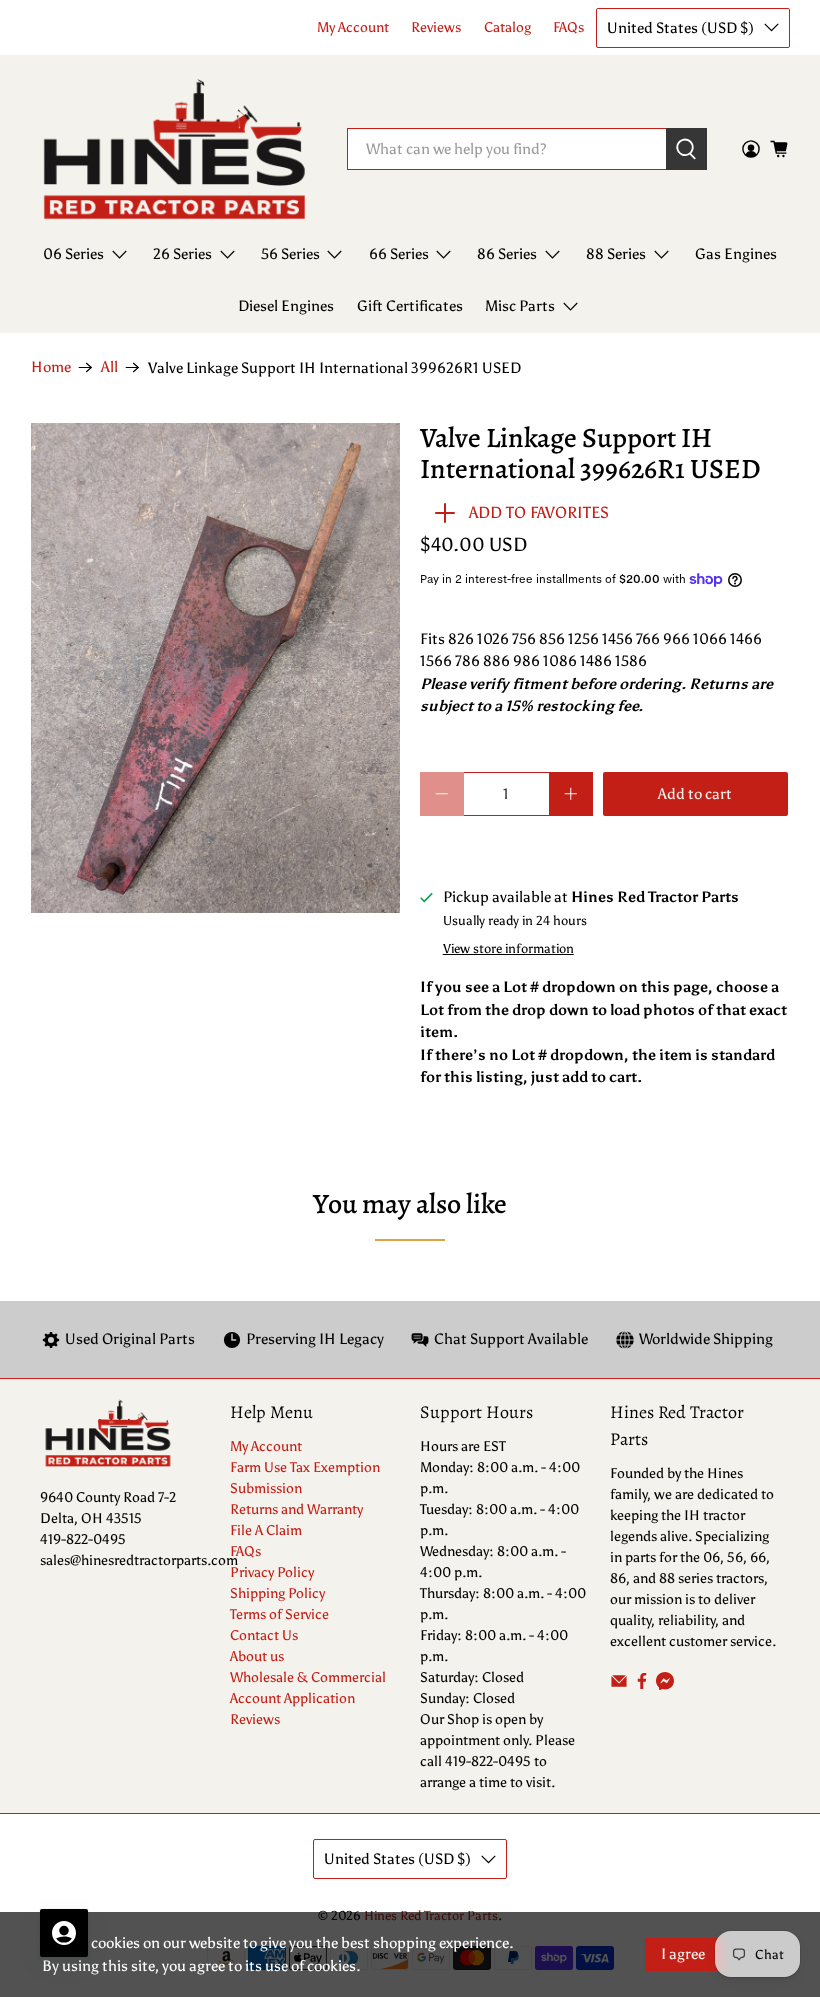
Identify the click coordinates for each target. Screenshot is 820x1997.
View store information (508, 948)
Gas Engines (736, 254)
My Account (353, 27)
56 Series (290, 254)
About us (257, 1656)
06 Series (73, 254)
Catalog (507, 27)
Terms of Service (279, 1614)
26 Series (182, 254)
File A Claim (266, 1530)
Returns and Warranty (296, 1509)
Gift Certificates (410, 306)
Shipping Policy (277, 1593)
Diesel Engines (286, 306)
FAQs (568, 27)
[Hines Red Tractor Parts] (174, 149)
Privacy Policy (272, 1572)
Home (51, 367)
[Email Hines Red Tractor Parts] (619, 1685)
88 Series (616, 254)
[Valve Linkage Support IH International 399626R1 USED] (216, 668)
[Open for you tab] (64, 1933)
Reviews (436, 27)
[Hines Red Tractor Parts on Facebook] (642, 1685)
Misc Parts (520, 306)
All (109, 367)
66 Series (399, 254)
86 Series (507, 254)
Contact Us (264, 1635)
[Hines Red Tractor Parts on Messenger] (665, 1685)
